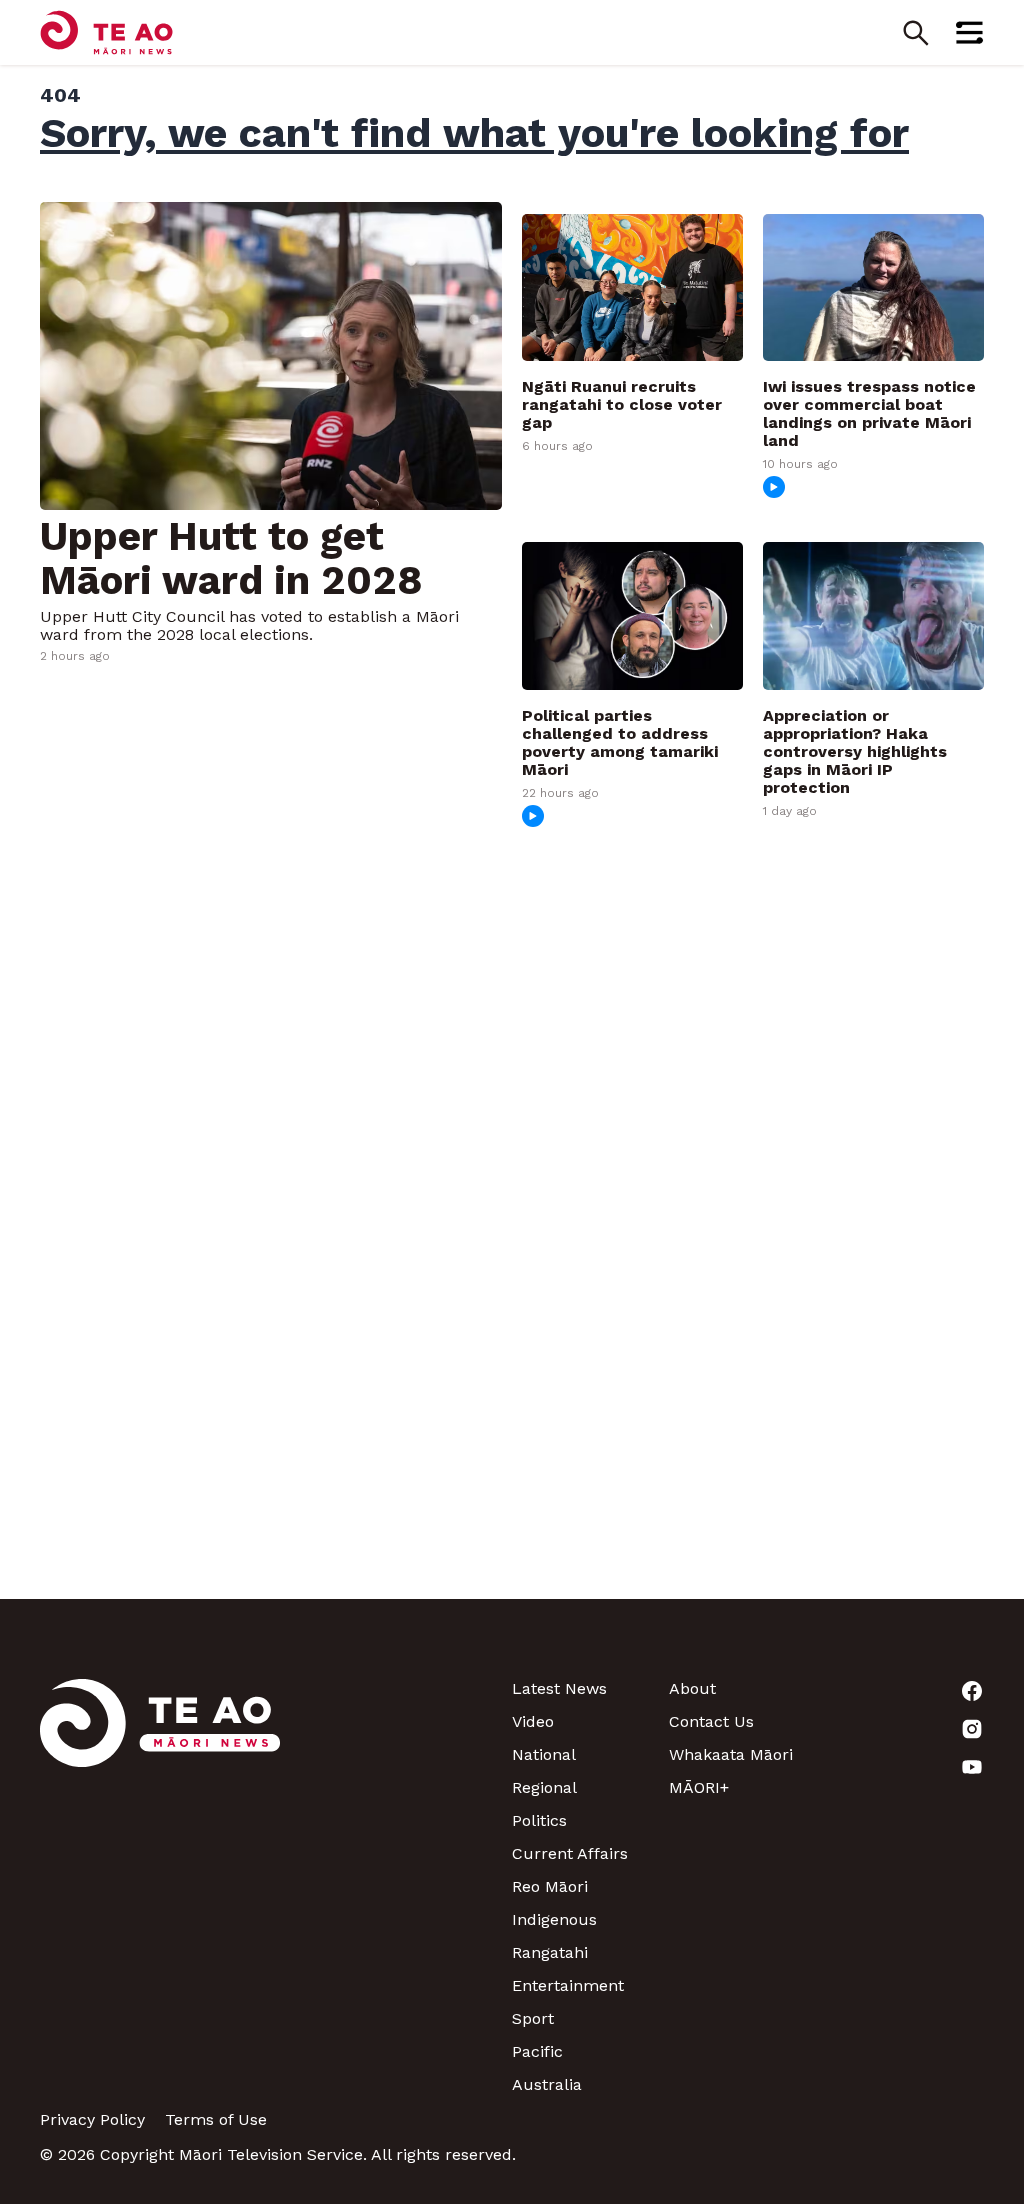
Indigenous (554, 1919)
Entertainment (568, 1985)
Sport (533, 2018)
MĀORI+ (699, 1787)
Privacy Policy (92, 2119)
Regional (544, 1787)
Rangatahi (550, 1952)
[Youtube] (905, 1767)
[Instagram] (905, 1729)
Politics (539, 1820)
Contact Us (711, 1721)
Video (533, 1721)
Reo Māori (550, 1886)
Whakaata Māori (731, 1754)
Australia (547, 2084)
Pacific (537, 2051)
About (692, 1688)
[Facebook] (905, 1691)
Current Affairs (570, 1853)
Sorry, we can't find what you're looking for (474, 133)
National (544, 1754)
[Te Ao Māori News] (160, 1886)
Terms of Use (216, 2119)
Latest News (559, 1688)
